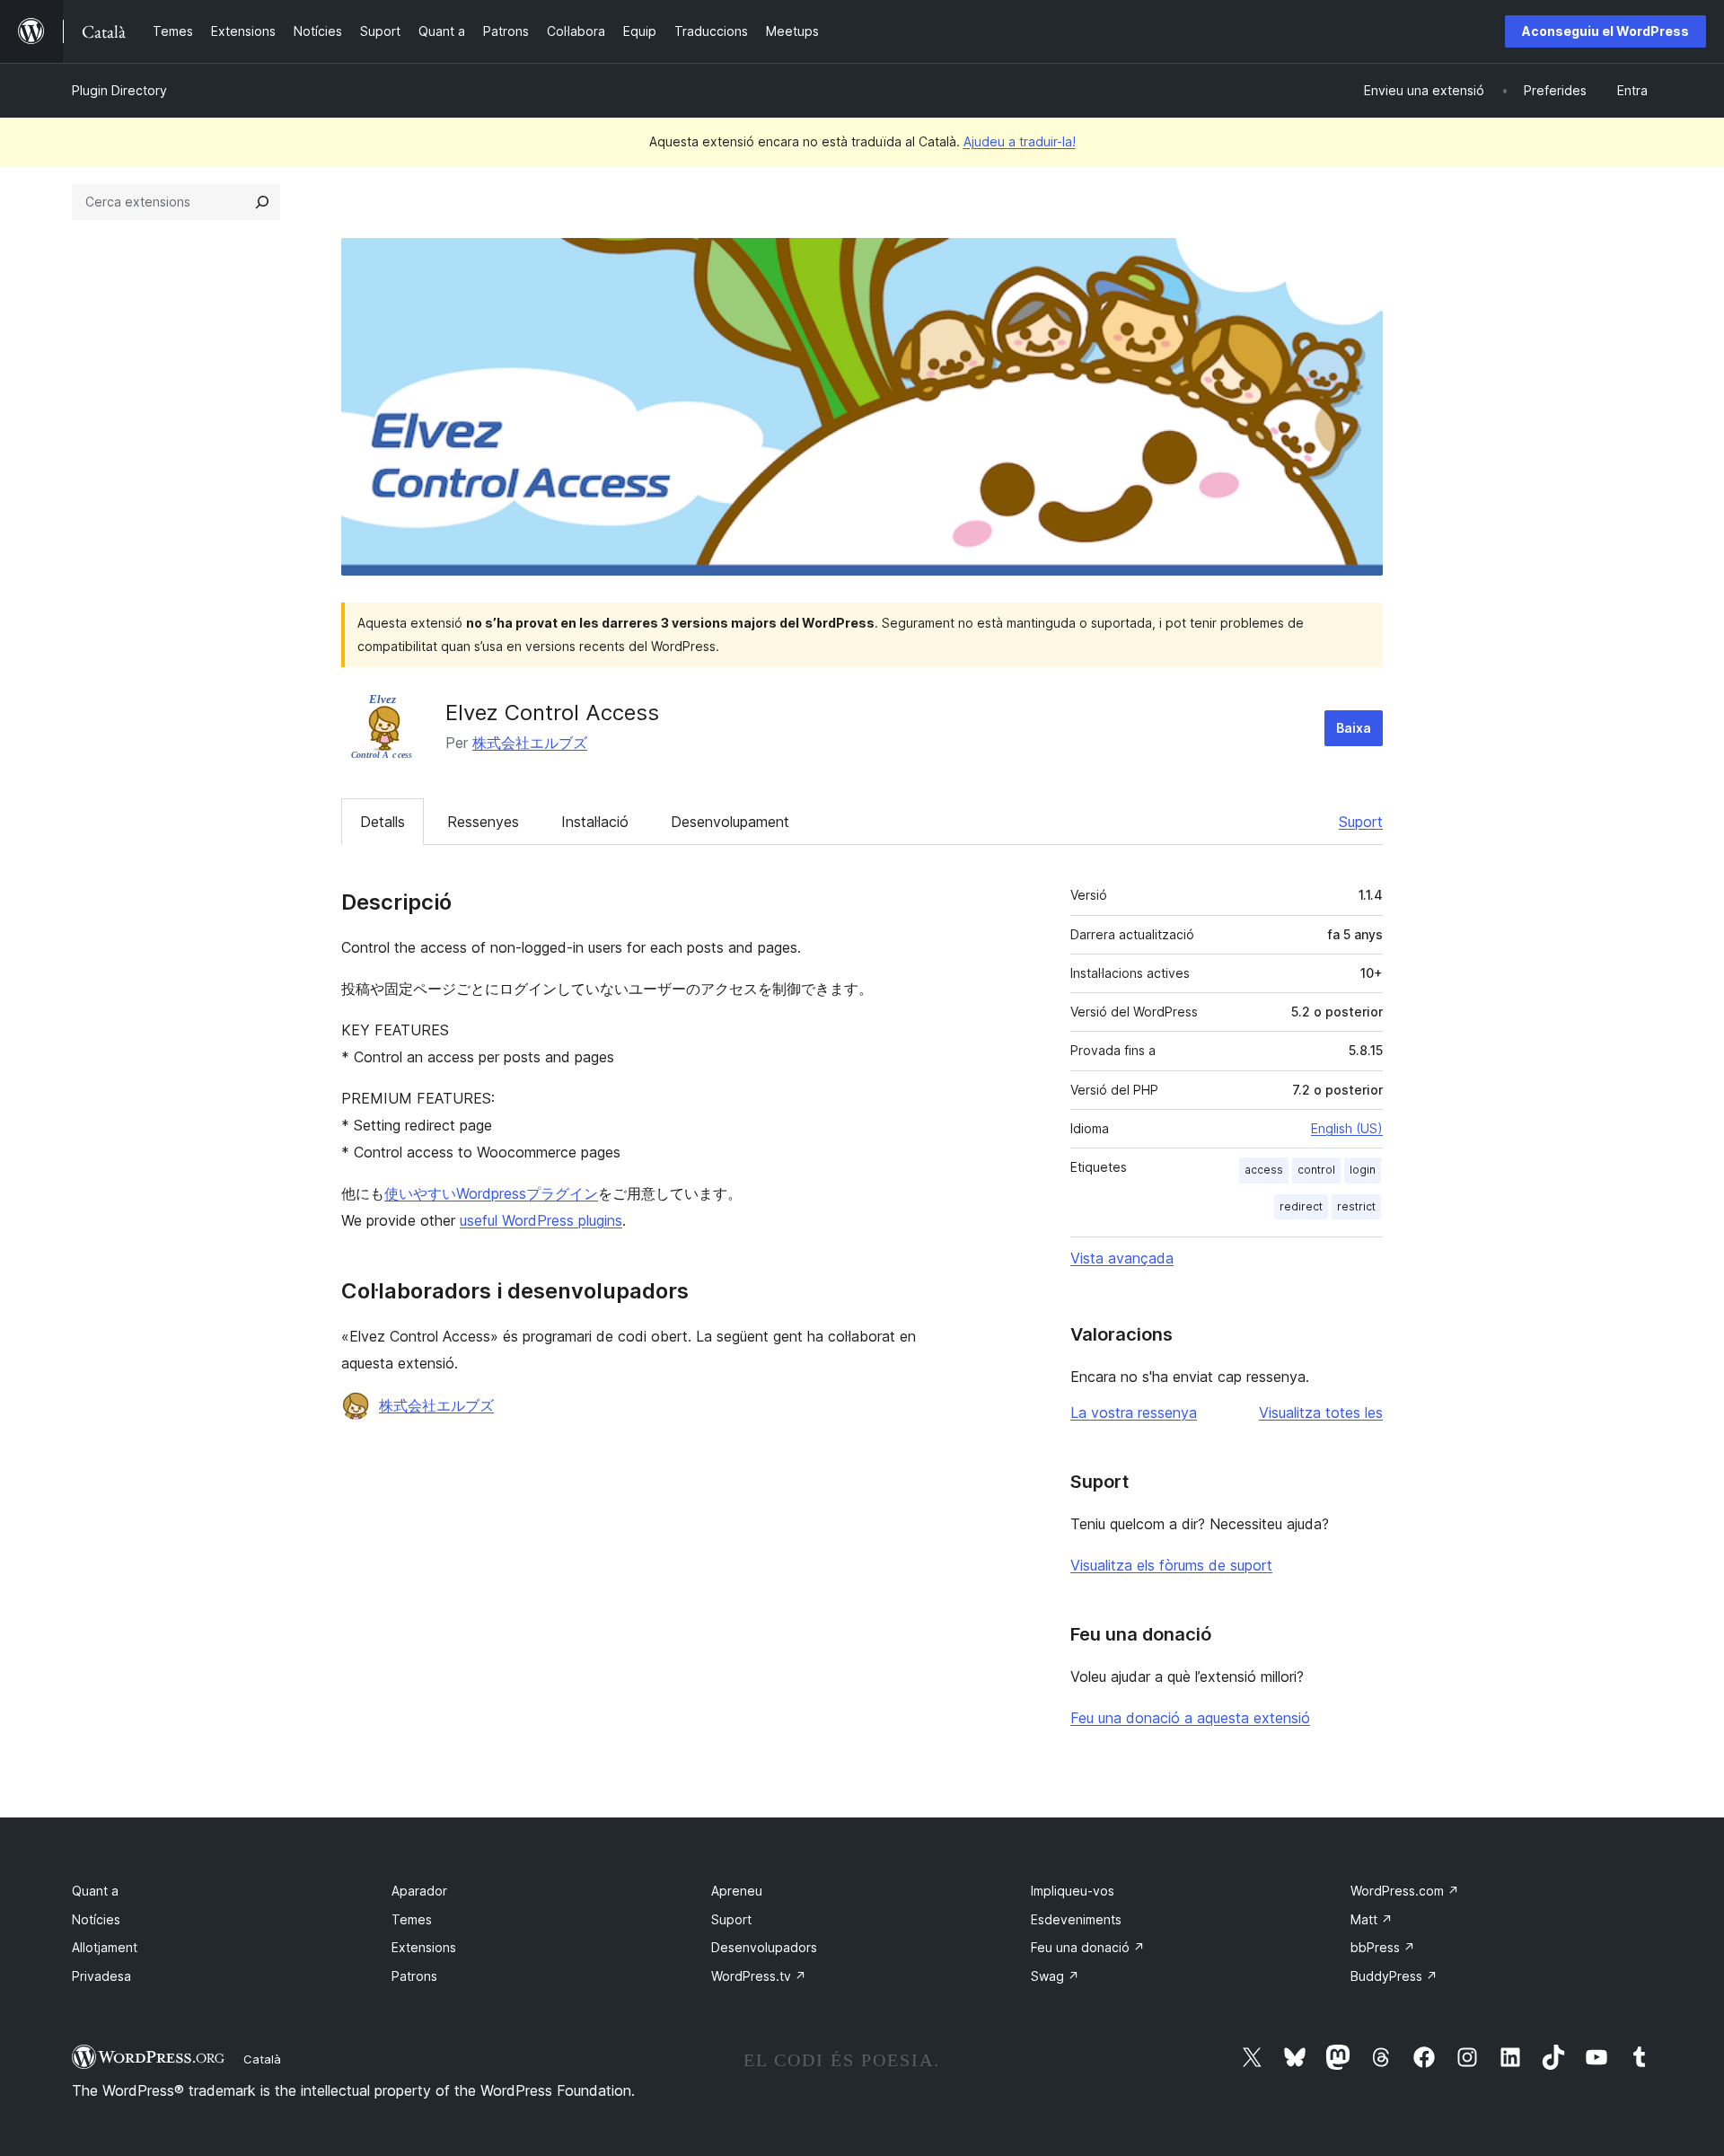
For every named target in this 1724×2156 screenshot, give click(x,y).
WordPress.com (1405, 1891)
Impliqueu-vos (1073, 1891)
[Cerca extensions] (262, 202)
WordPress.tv (759, 1976)
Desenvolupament (730, 822)
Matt (1372, 1919)
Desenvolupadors (764, 1947)
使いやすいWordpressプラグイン (491, 1193)
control (1316, 1170)
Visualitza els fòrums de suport (1171, 1565)
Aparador (419, 1891)
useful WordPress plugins (541, 1220)
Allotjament (105, 1947)
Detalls (383, 822)
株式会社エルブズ (530, 743)
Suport (1361, 822)
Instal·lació (595, 822)
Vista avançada (1122, 1258)
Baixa (1354, 728)
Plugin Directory (119, 90)
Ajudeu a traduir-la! (1020, 141)
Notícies (96, 1919)
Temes (412, 1919)
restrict (1356, 1206)
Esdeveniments (1076, 1919)
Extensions (424, 1947)
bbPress (1383, 1947)
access (1264, 1170)
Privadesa (101, 1976)
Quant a (95, 1891)
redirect (1301, 1206)
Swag (1055, 1976)
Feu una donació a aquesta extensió (1190, 1718)
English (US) (1347, 1128)
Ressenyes (483, 822)
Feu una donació (1088, 1947)
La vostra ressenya (1134, 1412)
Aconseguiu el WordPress (1605, 31)
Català (262, 2059)
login (1363, 1170)
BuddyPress (1394, 1976)
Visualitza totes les (1321, 1412)
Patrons (414, 1976)
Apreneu (737, 1891)
